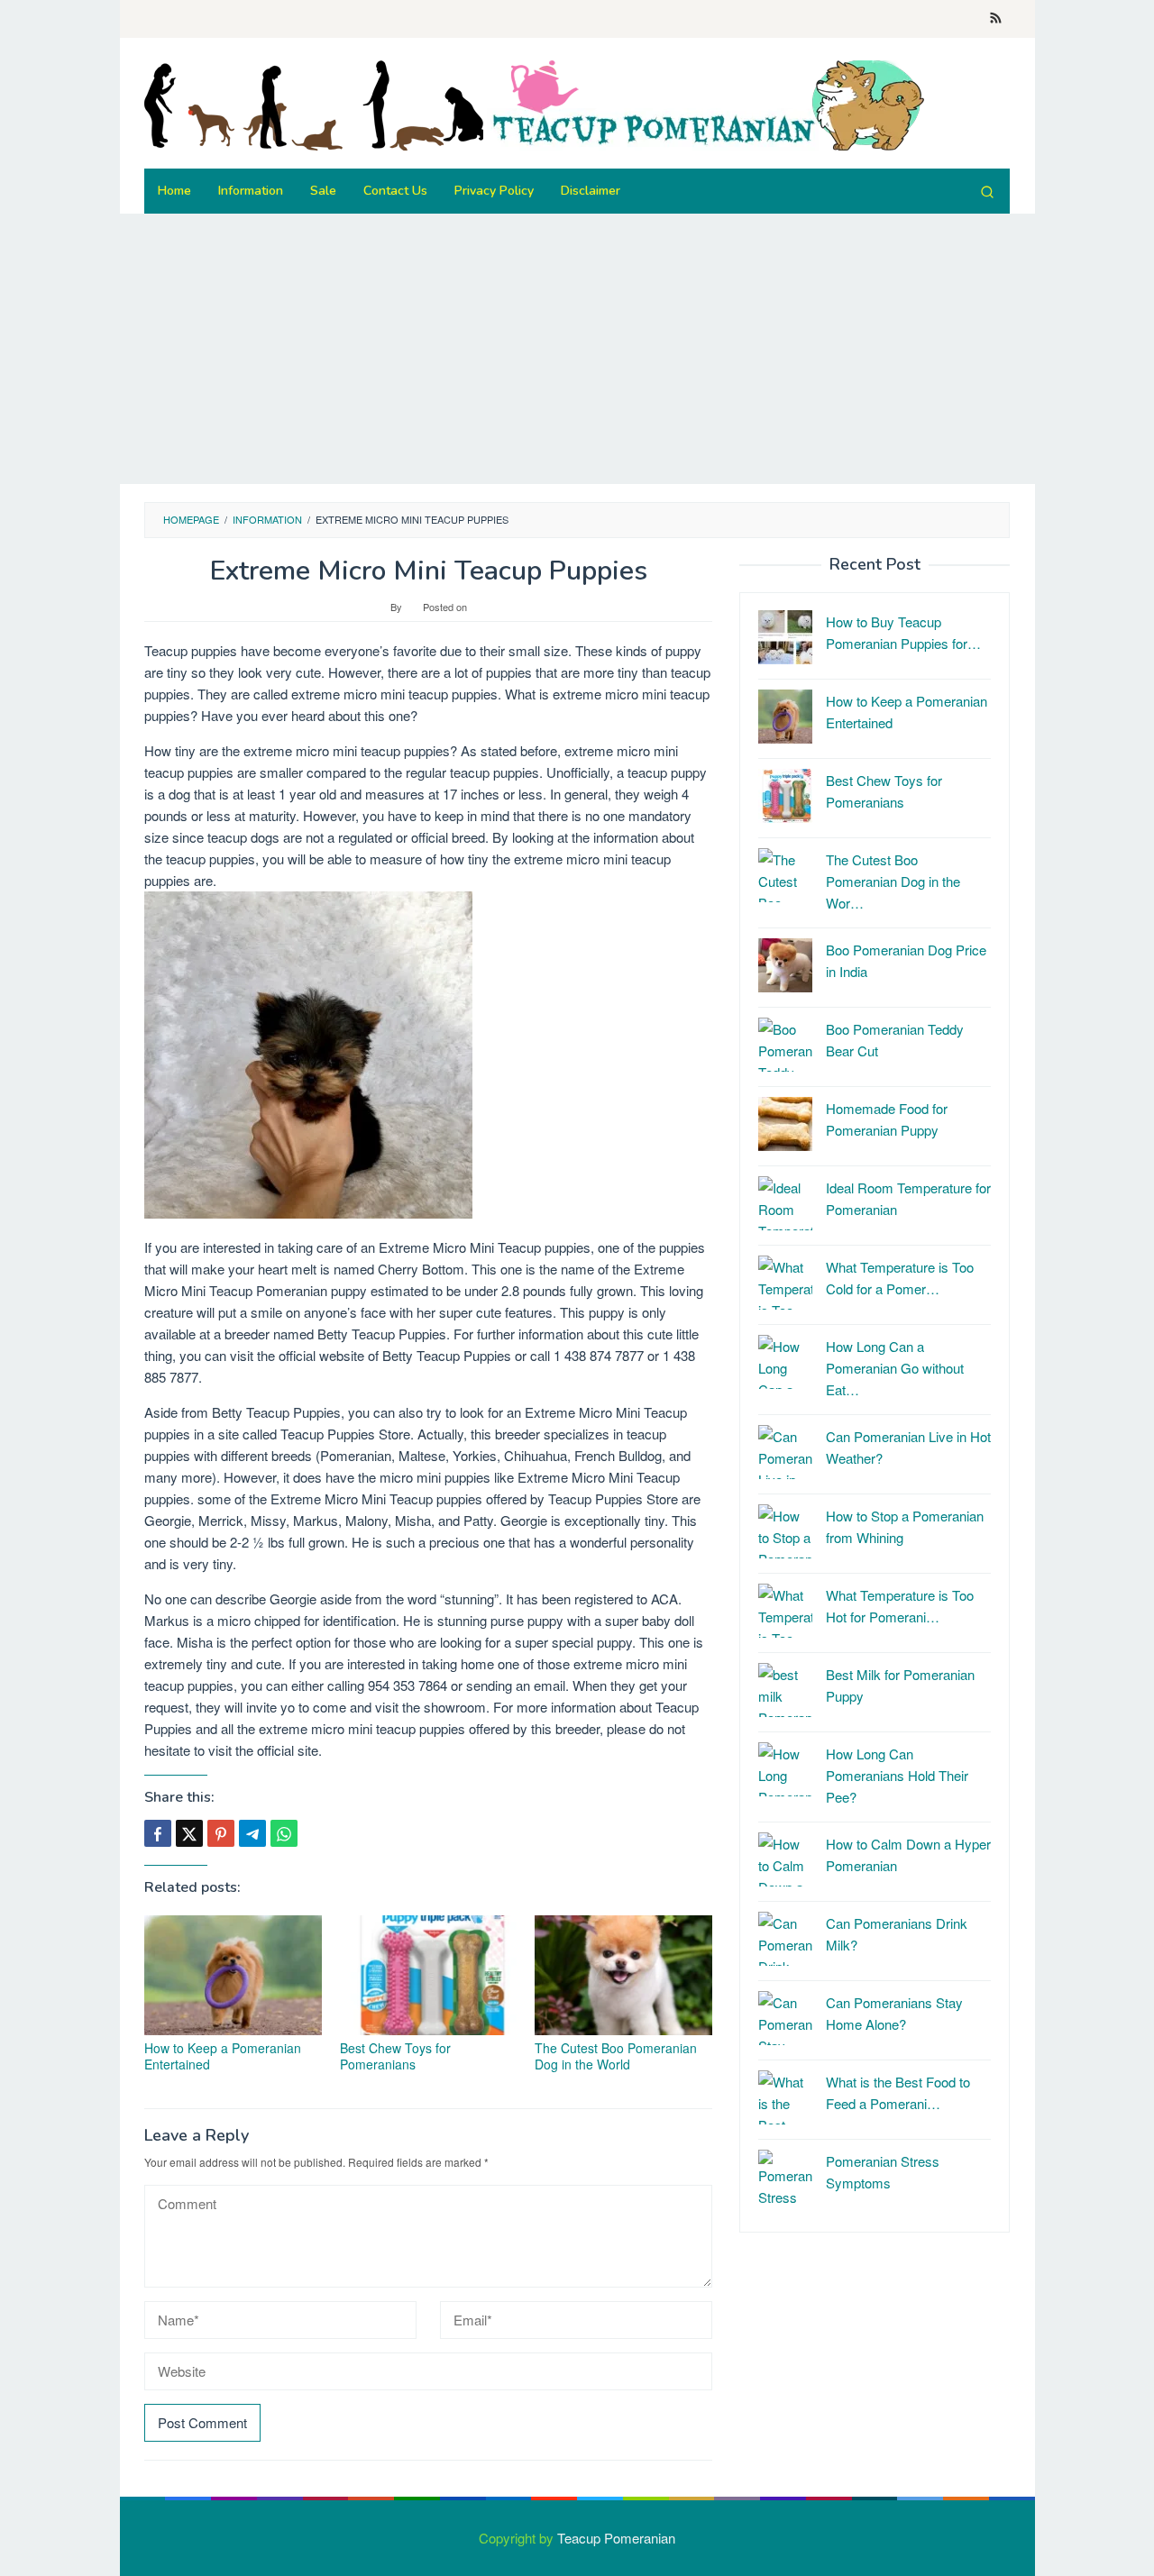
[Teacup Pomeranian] (534, 103)
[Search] (987, 191)
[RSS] (996, 19)
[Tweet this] (189, 1833)
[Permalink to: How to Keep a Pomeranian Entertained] (233, 1975)
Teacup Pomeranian (616, 2538)
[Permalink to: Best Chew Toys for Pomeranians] (429, 1975)
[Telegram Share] (252, 1833)
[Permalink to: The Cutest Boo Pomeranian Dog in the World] (623, 1975)
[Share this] (158, 1833)
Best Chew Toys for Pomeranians (395, 2056)
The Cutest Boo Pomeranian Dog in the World (616, 2056)
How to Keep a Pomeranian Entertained (223, 2056)
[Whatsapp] (284, 1833)
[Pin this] (221, 1833)
